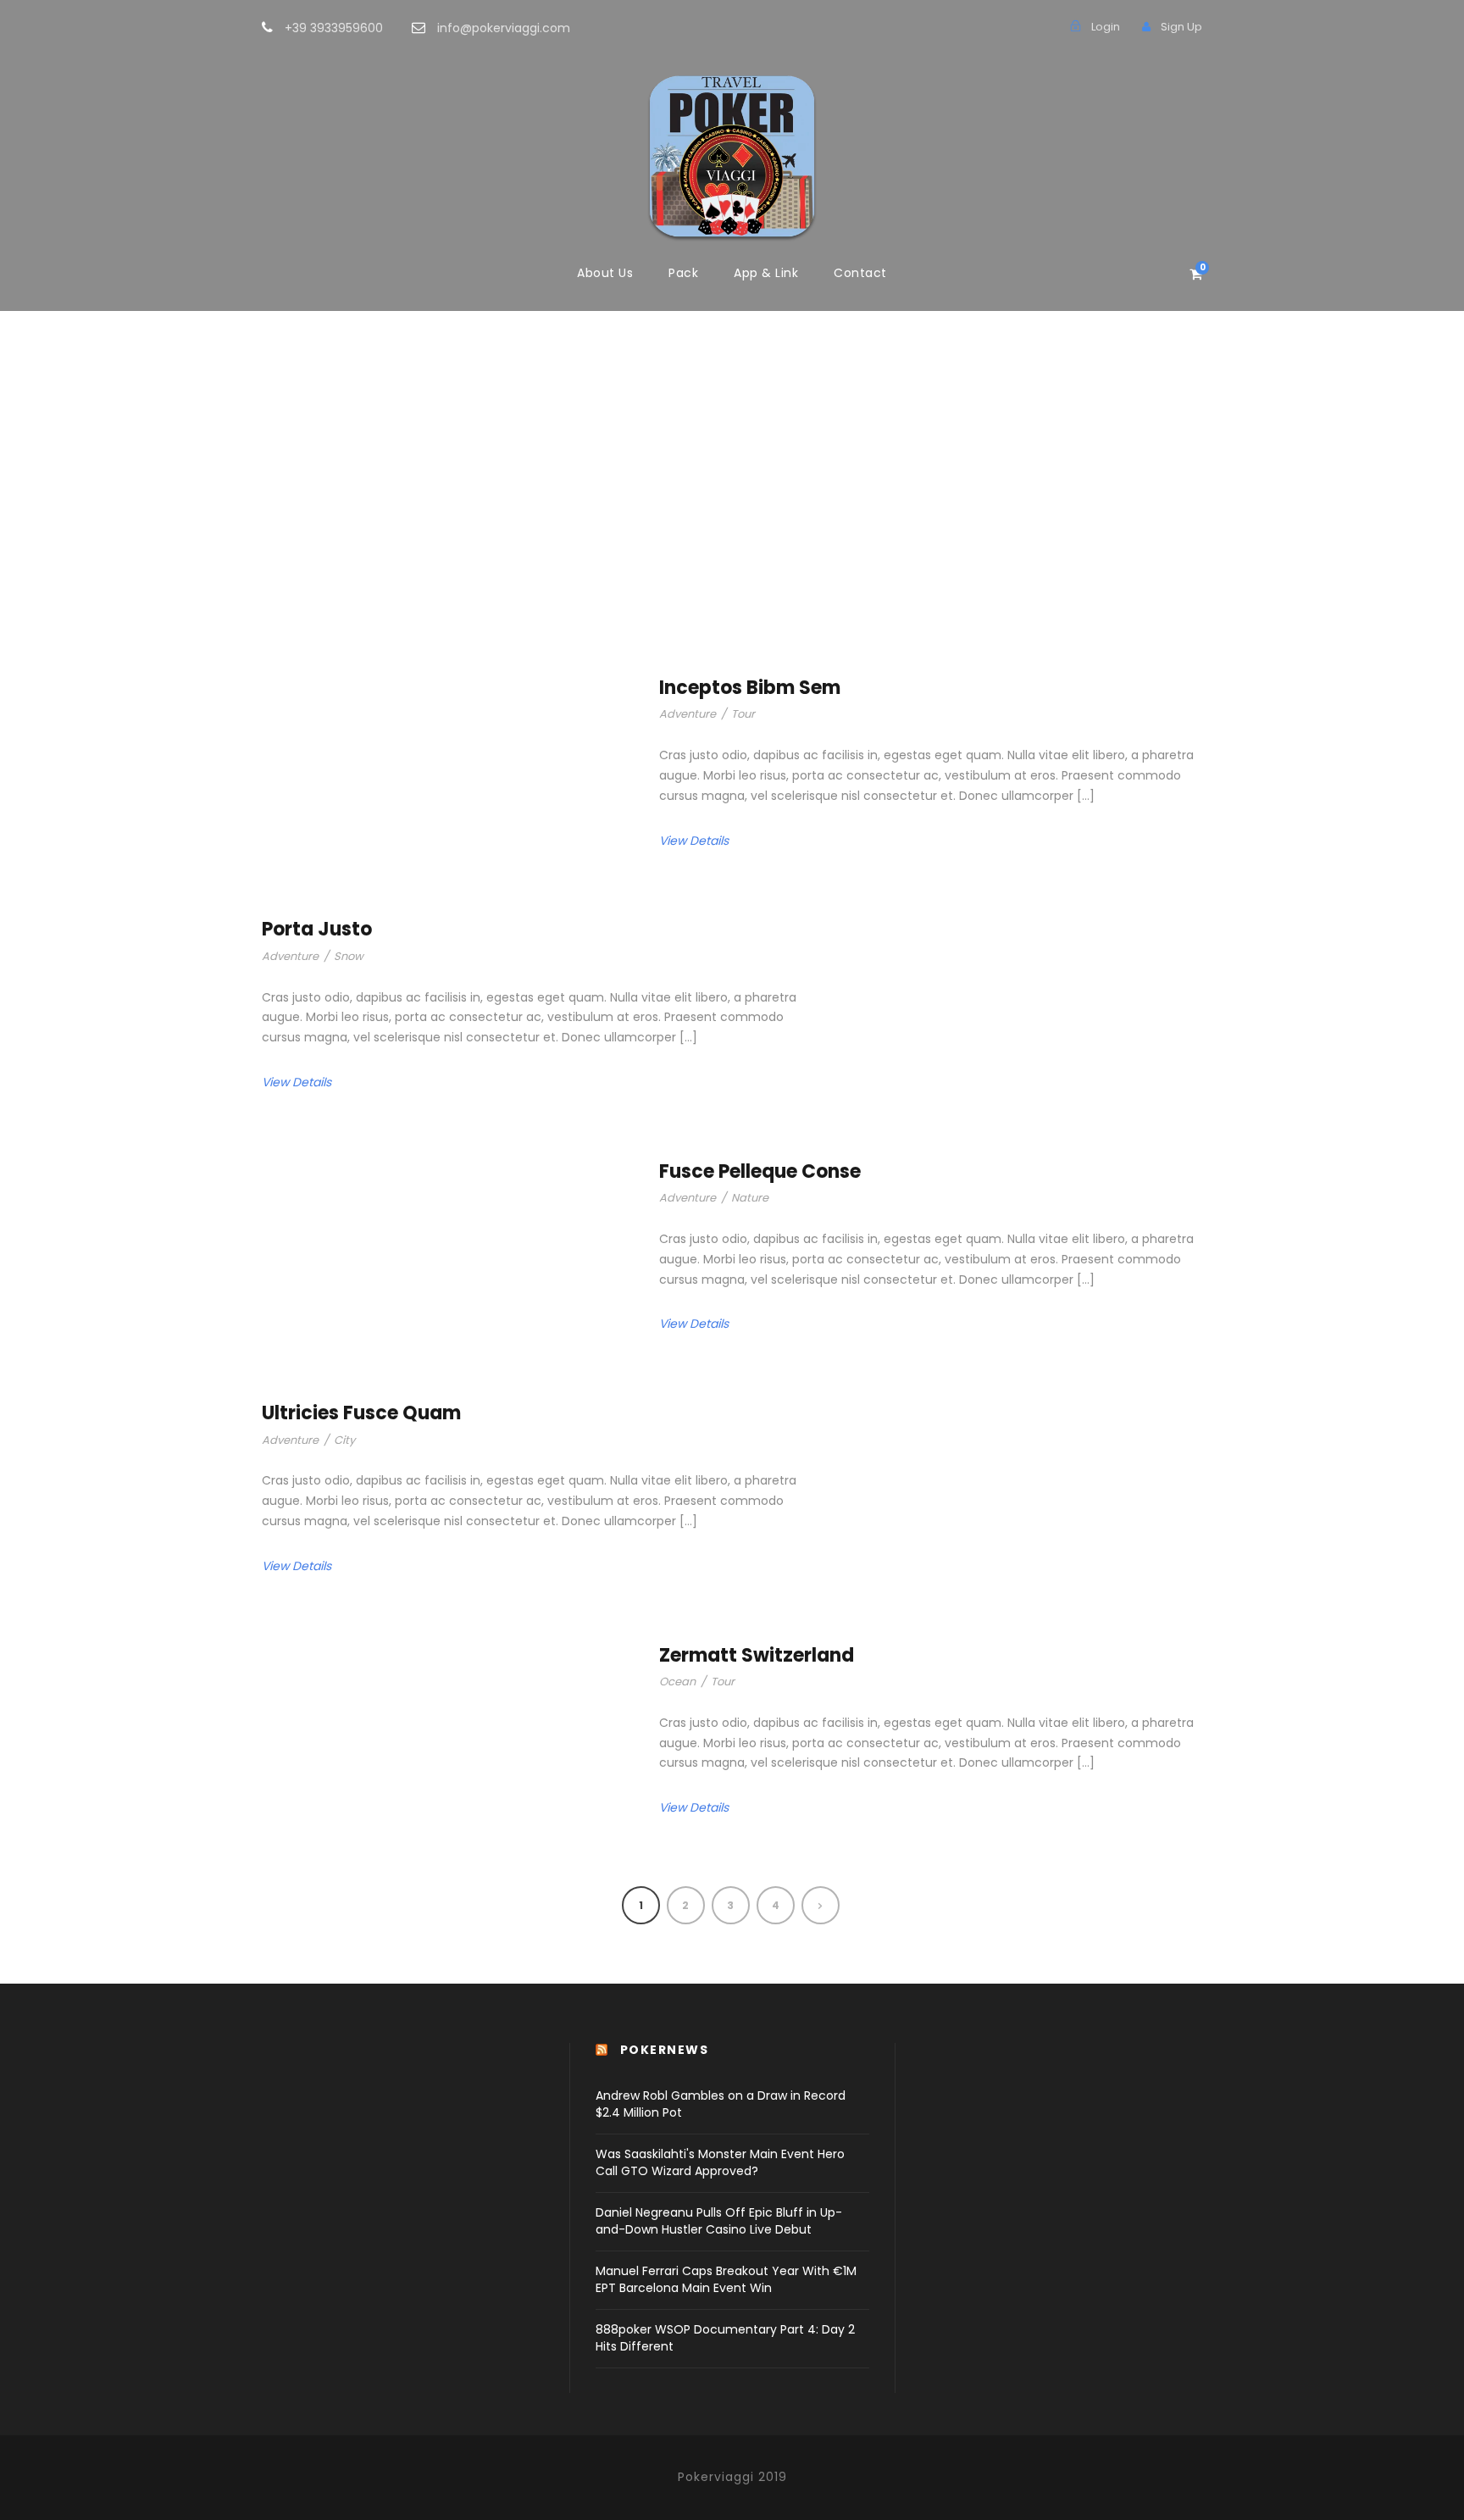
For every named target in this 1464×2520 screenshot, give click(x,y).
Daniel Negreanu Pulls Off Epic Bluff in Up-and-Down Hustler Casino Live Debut (719, 2221)
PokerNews (665, 2050)
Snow (349, 956)
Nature (750, 1198)
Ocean (677, 1682)
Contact (860, 273)
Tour (743, 714)
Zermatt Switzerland (757, 1655)
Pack (683, 273)
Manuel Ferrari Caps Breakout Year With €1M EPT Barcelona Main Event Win (726, 2279)
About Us (605, 273)
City (344, 1440)
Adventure (688, 714)
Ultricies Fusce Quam (361, 1413)
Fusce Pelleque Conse (760, 1171)
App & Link (766, 273)
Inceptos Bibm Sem (750, 688)
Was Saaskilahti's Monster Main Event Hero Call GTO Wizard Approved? (720, 2162)
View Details (694, 841)
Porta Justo (317, 929)
